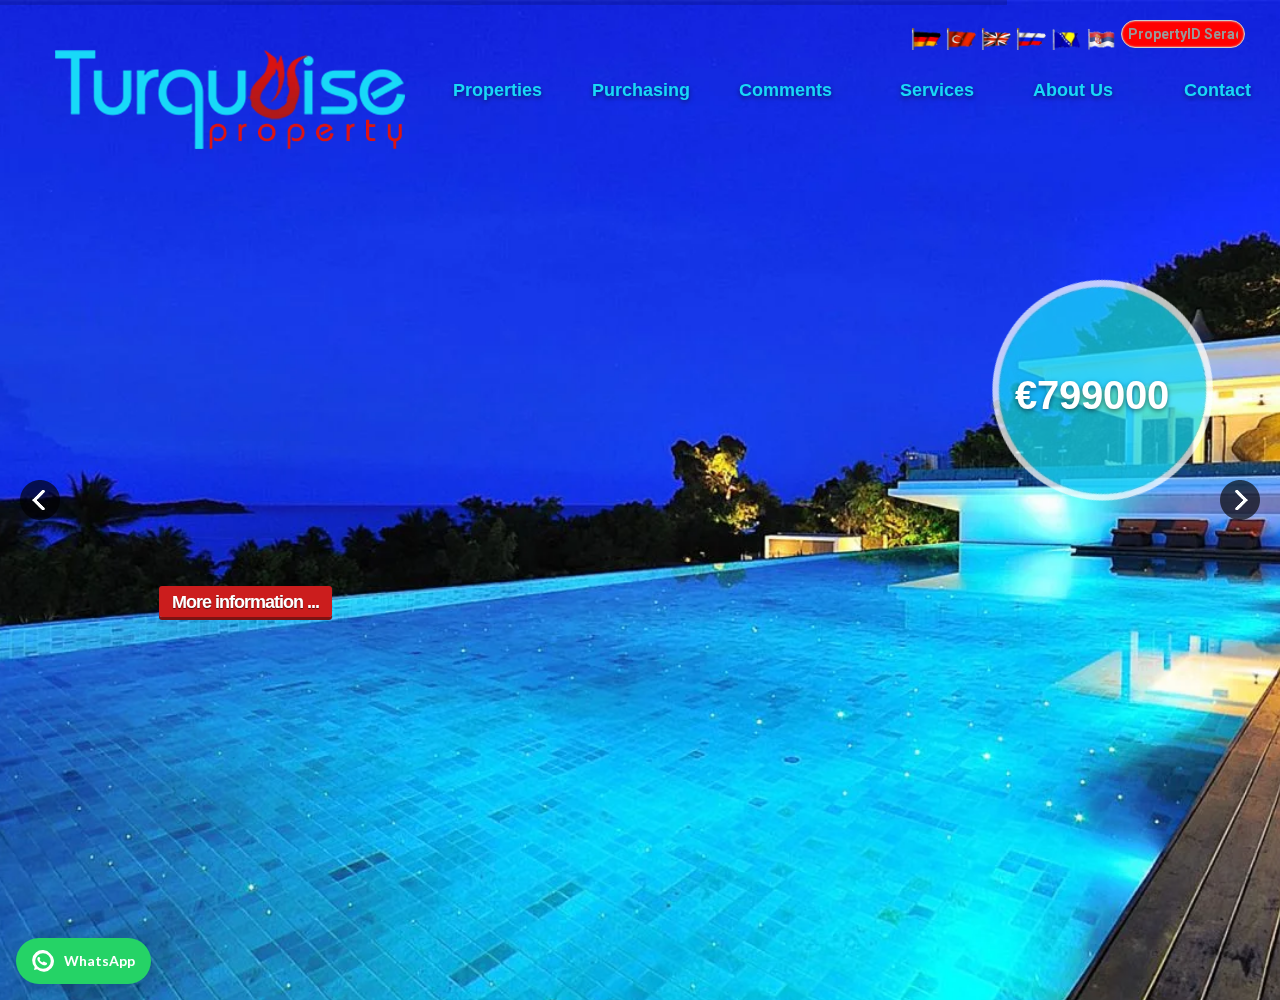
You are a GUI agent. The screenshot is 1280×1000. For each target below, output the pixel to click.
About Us (1073, 90)
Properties (497, 90)
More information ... (245, 602)
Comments (785, 90)
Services (929, 90)
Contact (1217, 90)
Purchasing (641, 90)
